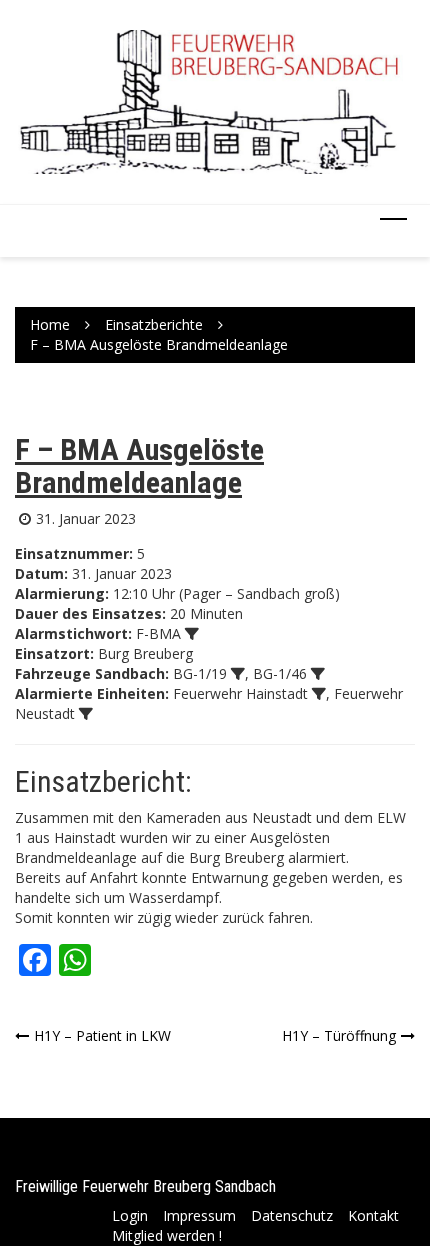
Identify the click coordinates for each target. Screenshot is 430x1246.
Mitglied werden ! (167, 1235)
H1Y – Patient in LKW (102, 1035)
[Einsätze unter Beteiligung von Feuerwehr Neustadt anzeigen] (86, 714)
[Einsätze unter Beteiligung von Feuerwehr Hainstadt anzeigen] (319, 694)
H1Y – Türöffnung (339, 1035)
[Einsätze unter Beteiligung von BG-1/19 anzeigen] (238, 674)
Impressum (199, 1215)
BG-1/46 (280, 673)
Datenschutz (292, 1215)
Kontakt (373, 1215)
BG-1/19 (200, 673)
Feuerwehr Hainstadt (240, 693)
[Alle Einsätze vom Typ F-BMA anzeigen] (192, 634)
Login (130, 1215)
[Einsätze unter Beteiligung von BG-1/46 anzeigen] (318, 674)
